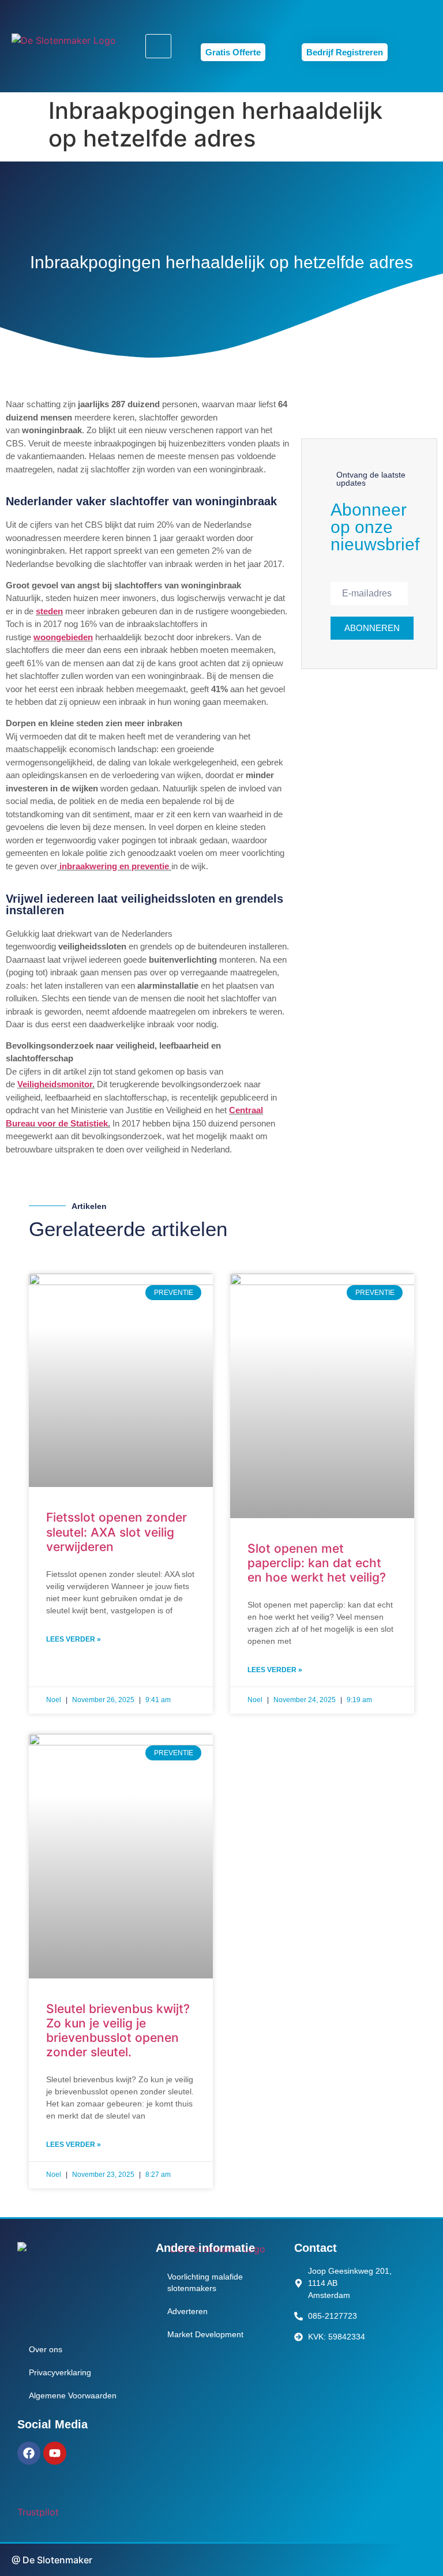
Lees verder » (74, 1639)
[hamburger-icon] (158, 46)
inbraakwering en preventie (114, 866)
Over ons (46, 2349)
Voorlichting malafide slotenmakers (205, 2282)
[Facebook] (29, 2453)
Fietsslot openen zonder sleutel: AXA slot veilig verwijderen (117, 1532)
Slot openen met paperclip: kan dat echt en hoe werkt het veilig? (317, 1563)
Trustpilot (38, 2512)
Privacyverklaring (60, 2372)
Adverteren (187, 2311)
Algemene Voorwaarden (73, 2395)
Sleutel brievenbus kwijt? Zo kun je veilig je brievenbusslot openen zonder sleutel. (118, 2031)
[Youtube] (55, 2453)
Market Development (205, 2334)
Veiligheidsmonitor (55, 1084)
